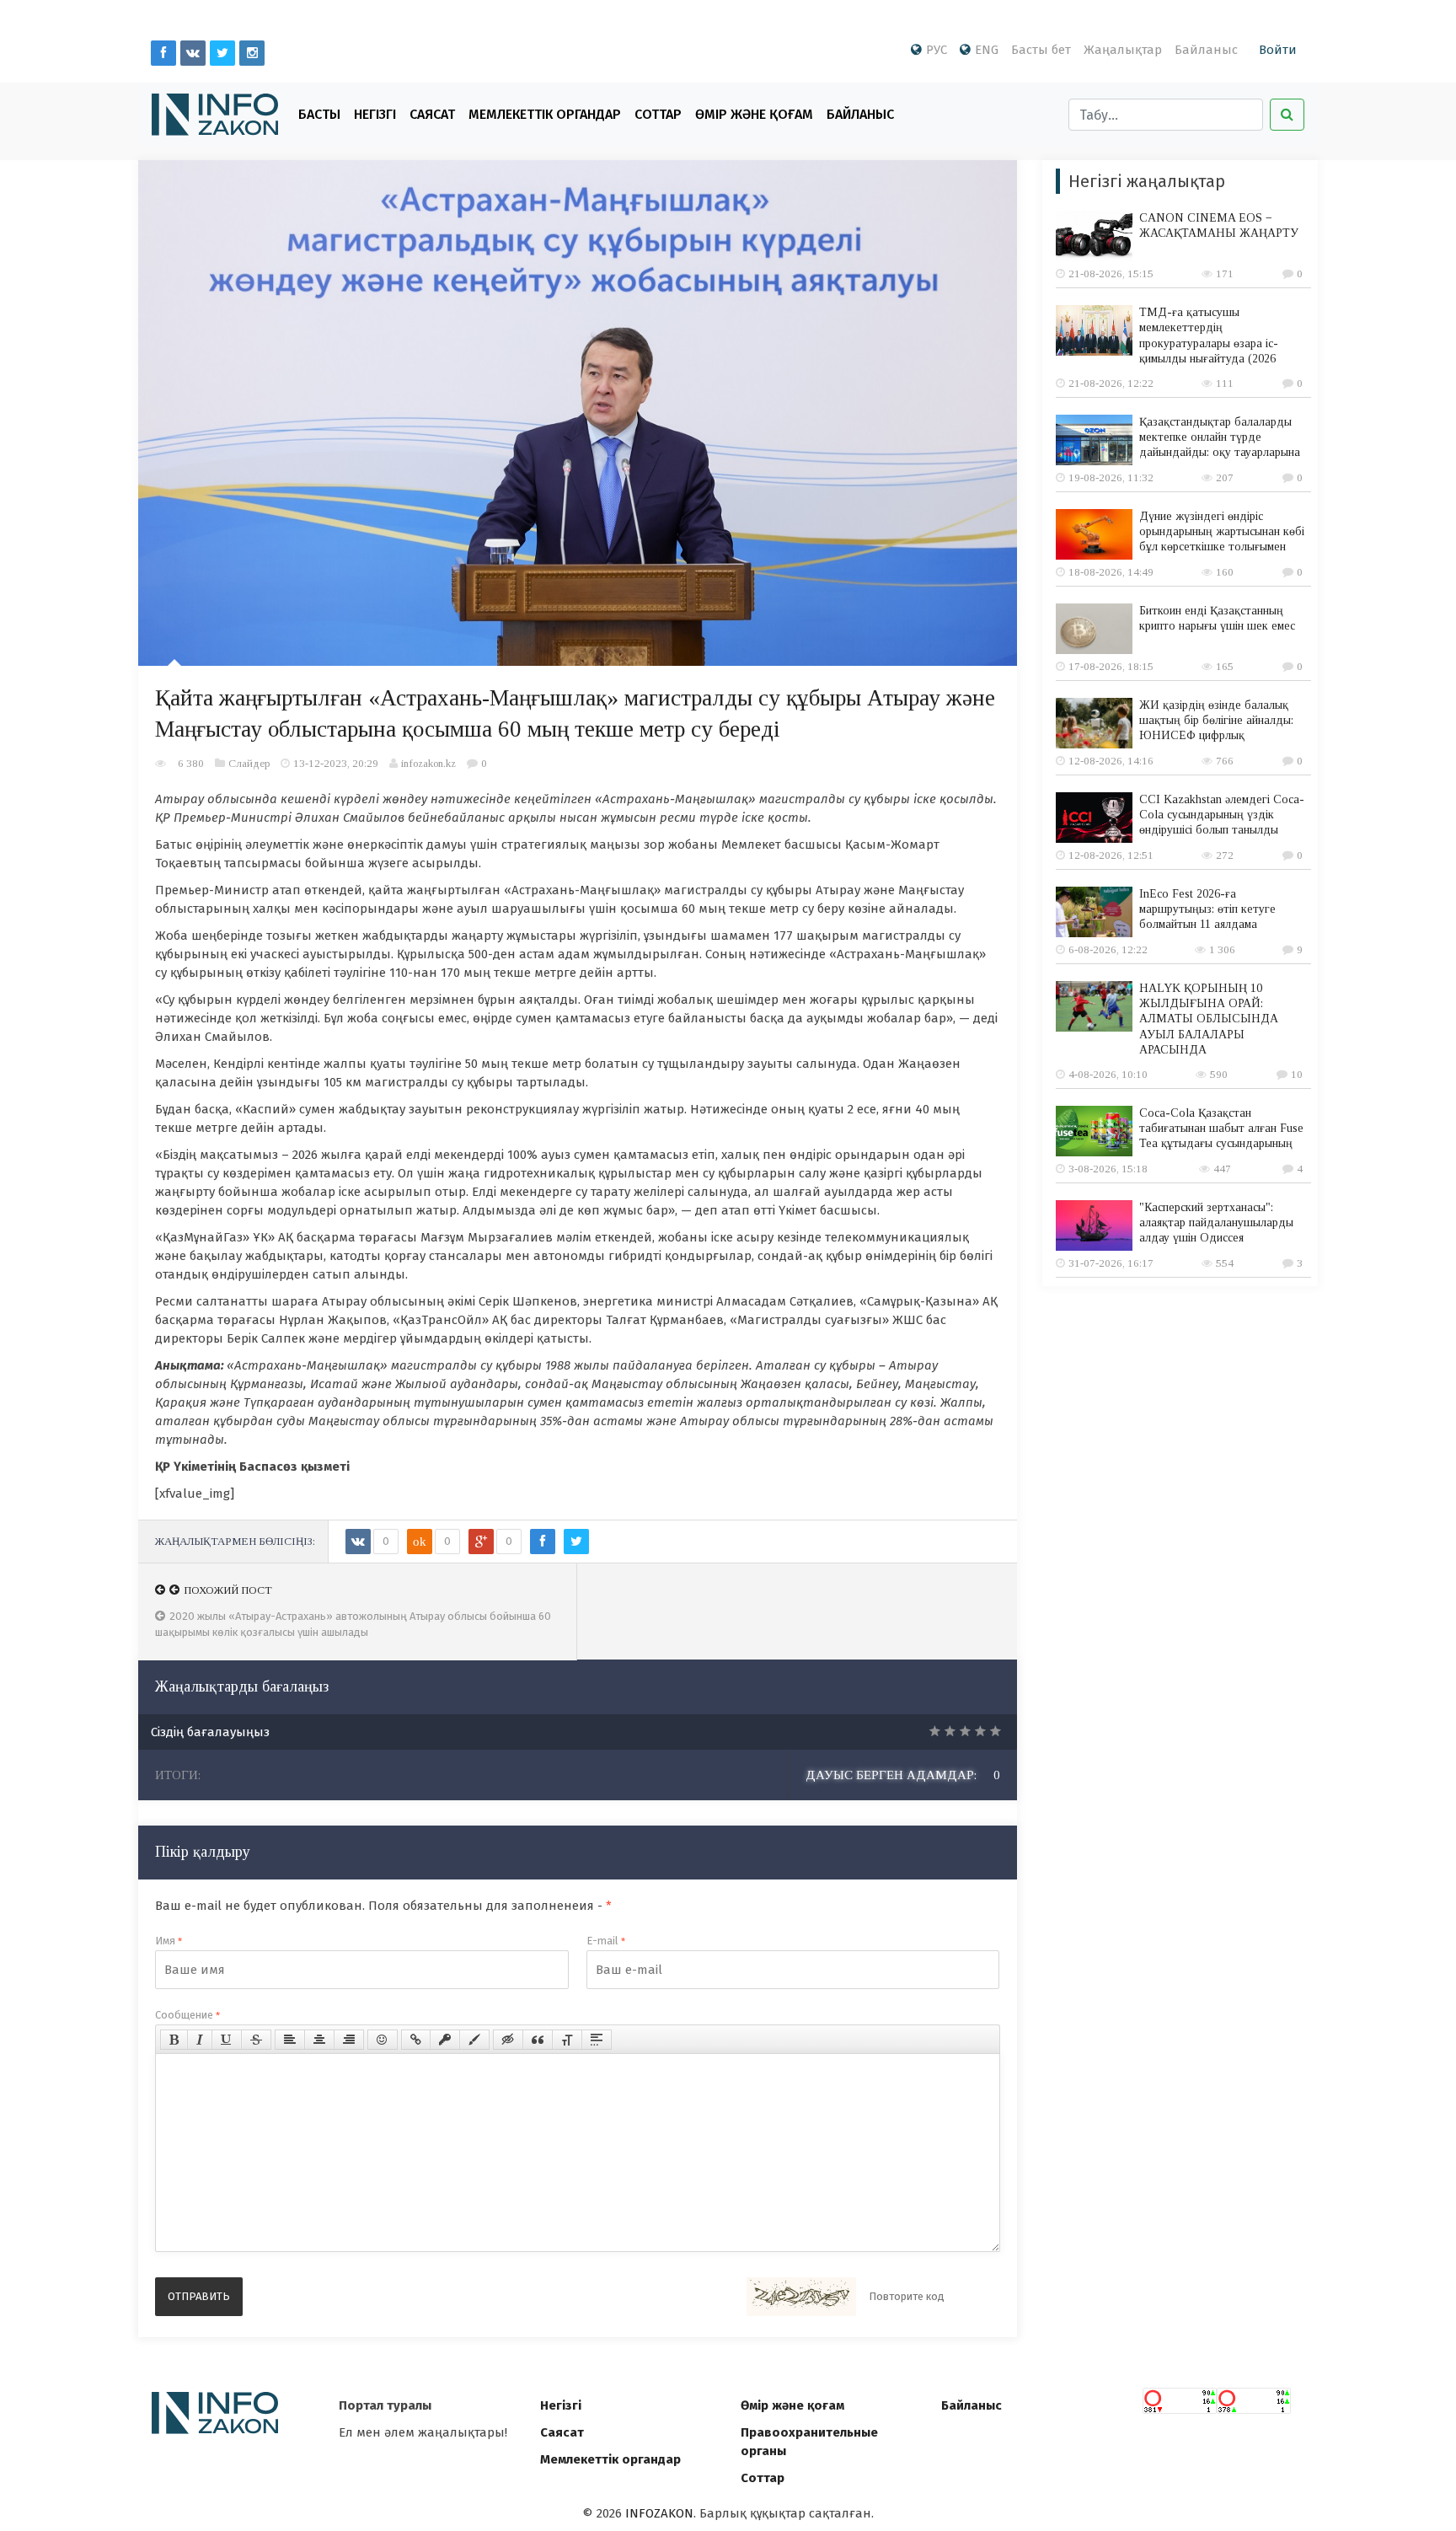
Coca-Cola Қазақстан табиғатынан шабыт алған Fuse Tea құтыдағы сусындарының (1221, 1128)
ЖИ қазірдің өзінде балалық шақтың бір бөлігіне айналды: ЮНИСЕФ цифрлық (1216, 720)
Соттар (658, 114)
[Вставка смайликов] (383, 2040)
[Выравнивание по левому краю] (290, 2040)
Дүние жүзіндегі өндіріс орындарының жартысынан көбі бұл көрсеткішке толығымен (1222, 531)
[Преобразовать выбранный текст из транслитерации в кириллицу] (567, 2040)
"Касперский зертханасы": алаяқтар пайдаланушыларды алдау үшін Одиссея (1216, 1223)
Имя (169, 1941)
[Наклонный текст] (200, 2040)
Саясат (432, 114)
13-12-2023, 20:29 (336, 763)
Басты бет (1041, 50)
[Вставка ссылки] (416, 2040)
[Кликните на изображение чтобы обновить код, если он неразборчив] (801, 2297)
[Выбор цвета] (474, 2040)
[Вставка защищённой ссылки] (445, 2040)
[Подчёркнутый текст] (227, 2040)
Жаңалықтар (1123, 50)
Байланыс (1206, 50)
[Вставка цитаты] (538, 2040)
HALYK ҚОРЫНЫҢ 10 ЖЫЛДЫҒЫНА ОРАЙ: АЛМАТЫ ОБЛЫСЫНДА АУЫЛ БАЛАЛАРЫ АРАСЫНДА (1209, 1019)
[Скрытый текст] (508, 2040)
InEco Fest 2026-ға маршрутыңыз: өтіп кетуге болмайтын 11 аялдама (1207, 909)
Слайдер (249, 763)
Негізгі (375, 114)
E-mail (606, 1941)
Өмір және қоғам (754, 114)
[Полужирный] (174, 2040)
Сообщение (187, 2015)
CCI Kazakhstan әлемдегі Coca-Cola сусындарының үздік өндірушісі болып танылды (1222, 815)
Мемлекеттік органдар (545, 114)
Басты (319, 114)
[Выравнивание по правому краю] (349, 2040)
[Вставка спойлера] (597, 2040)
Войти (1278, 50)
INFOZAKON (659, 2513)
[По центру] (319, 2040)
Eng (987, 50)
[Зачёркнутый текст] (256, 2040)
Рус (937, 50)
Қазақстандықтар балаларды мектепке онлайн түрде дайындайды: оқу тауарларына (1220, 437)
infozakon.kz (428, 763)
